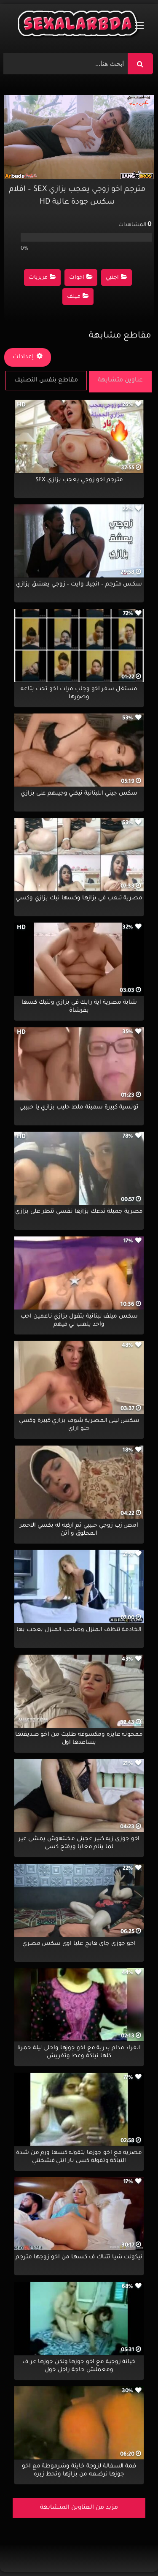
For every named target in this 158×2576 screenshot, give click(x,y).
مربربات (38, 278)
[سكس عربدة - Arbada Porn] (79, 26)
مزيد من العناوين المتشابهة (79, 2508)
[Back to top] (131, 2551)
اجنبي (112, 278)
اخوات (77, 278)
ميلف (74, 297)
